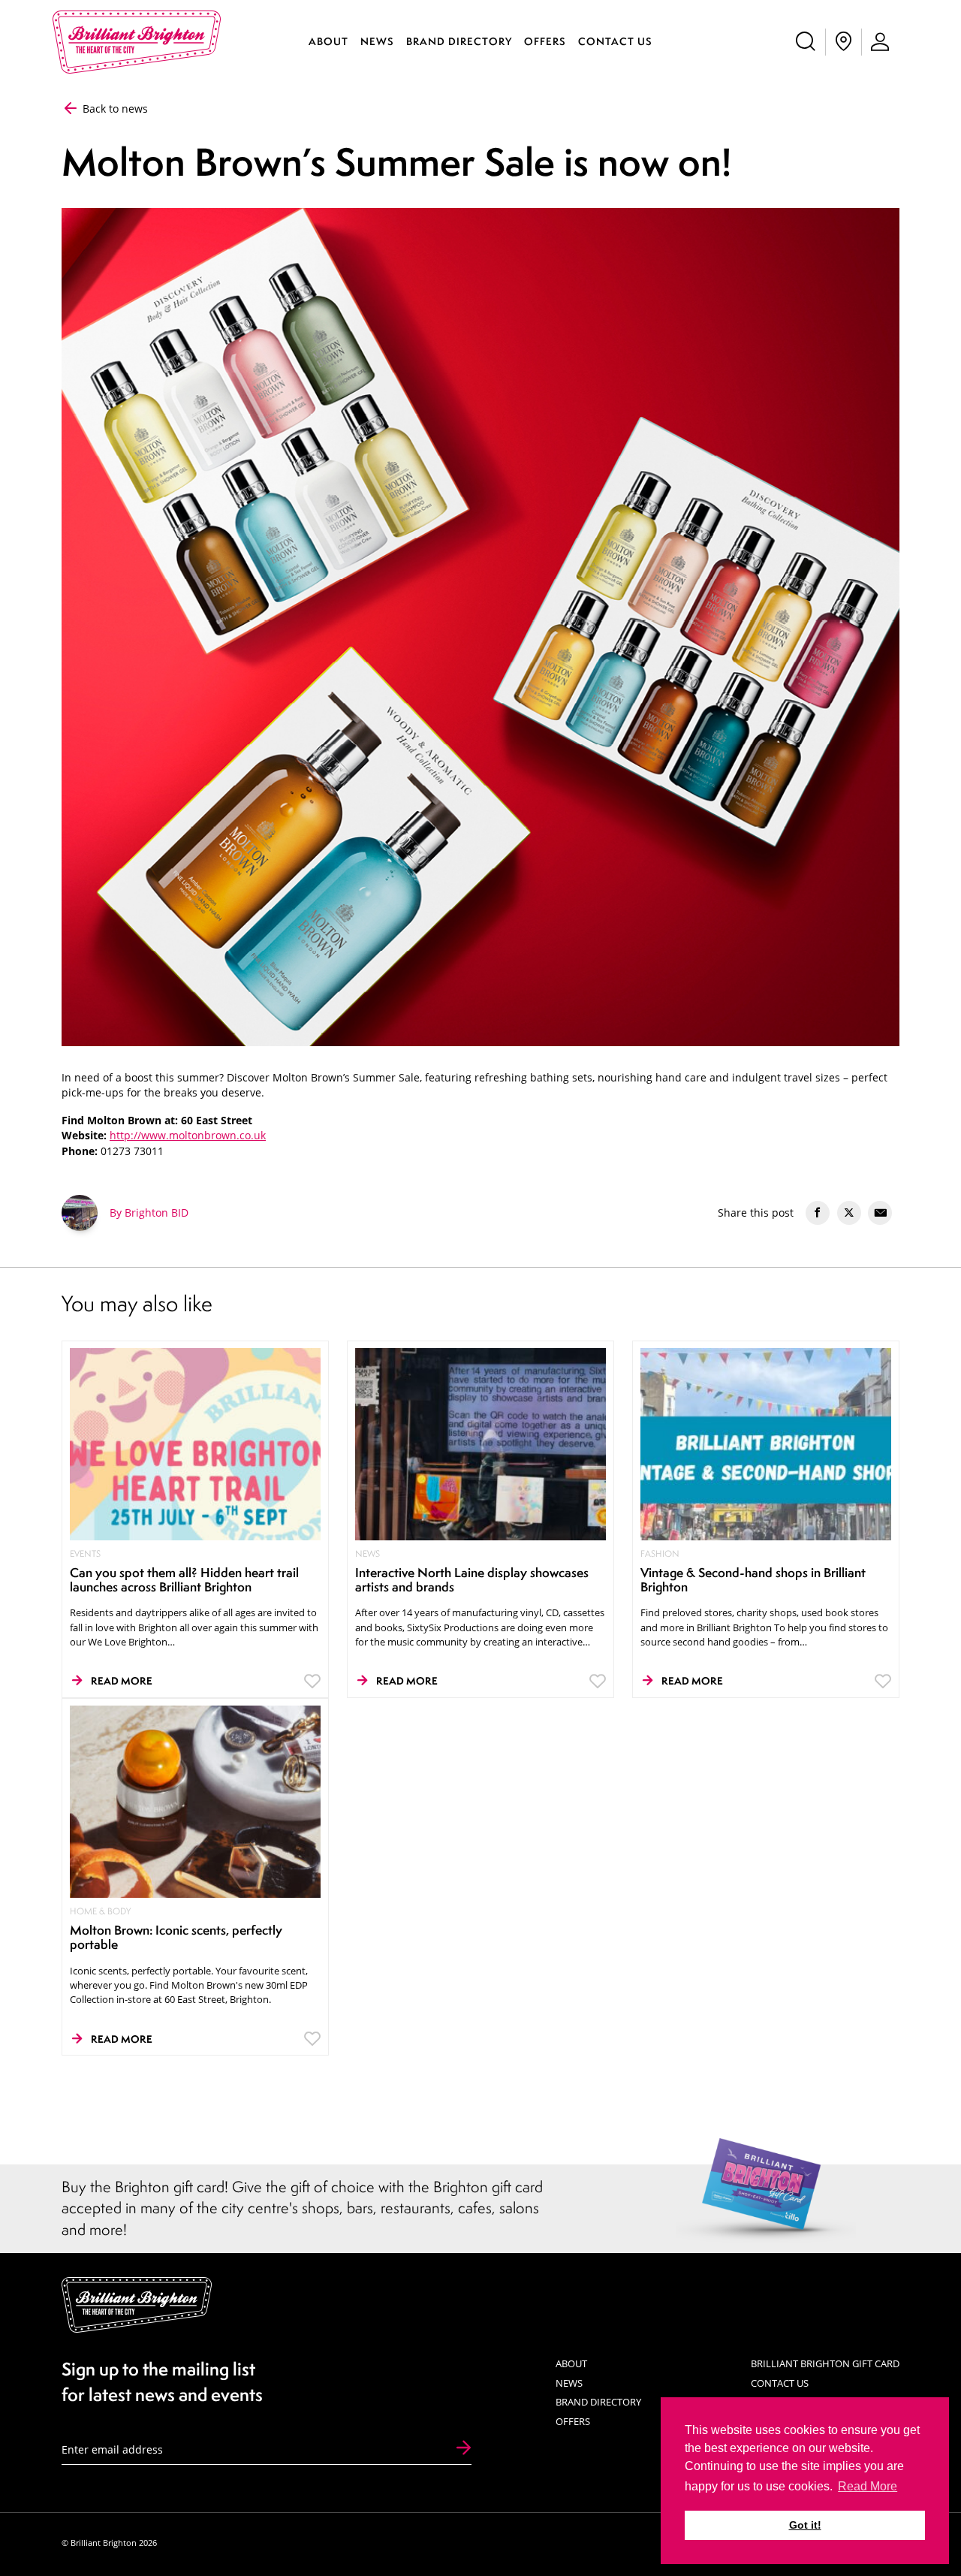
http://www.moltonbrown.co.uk (188, 1136)
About (328, 41)
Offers (545, 41)
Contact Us (615, 41)
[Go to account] (881, 42)
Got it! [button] (805, 2525)
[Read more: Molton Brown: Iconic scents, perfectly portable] (196, 1801)
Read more (122, 1681)
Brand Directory (459, 41)
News (377, 41)
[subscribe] (464, 2449)
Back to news (114, 109)
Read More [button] (868, 2486)
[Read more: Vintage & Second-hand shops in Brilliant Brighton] (766, 1443)
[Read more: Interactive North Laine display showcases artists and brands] (481, 1443)
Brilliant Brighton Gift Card (825, 2363)
